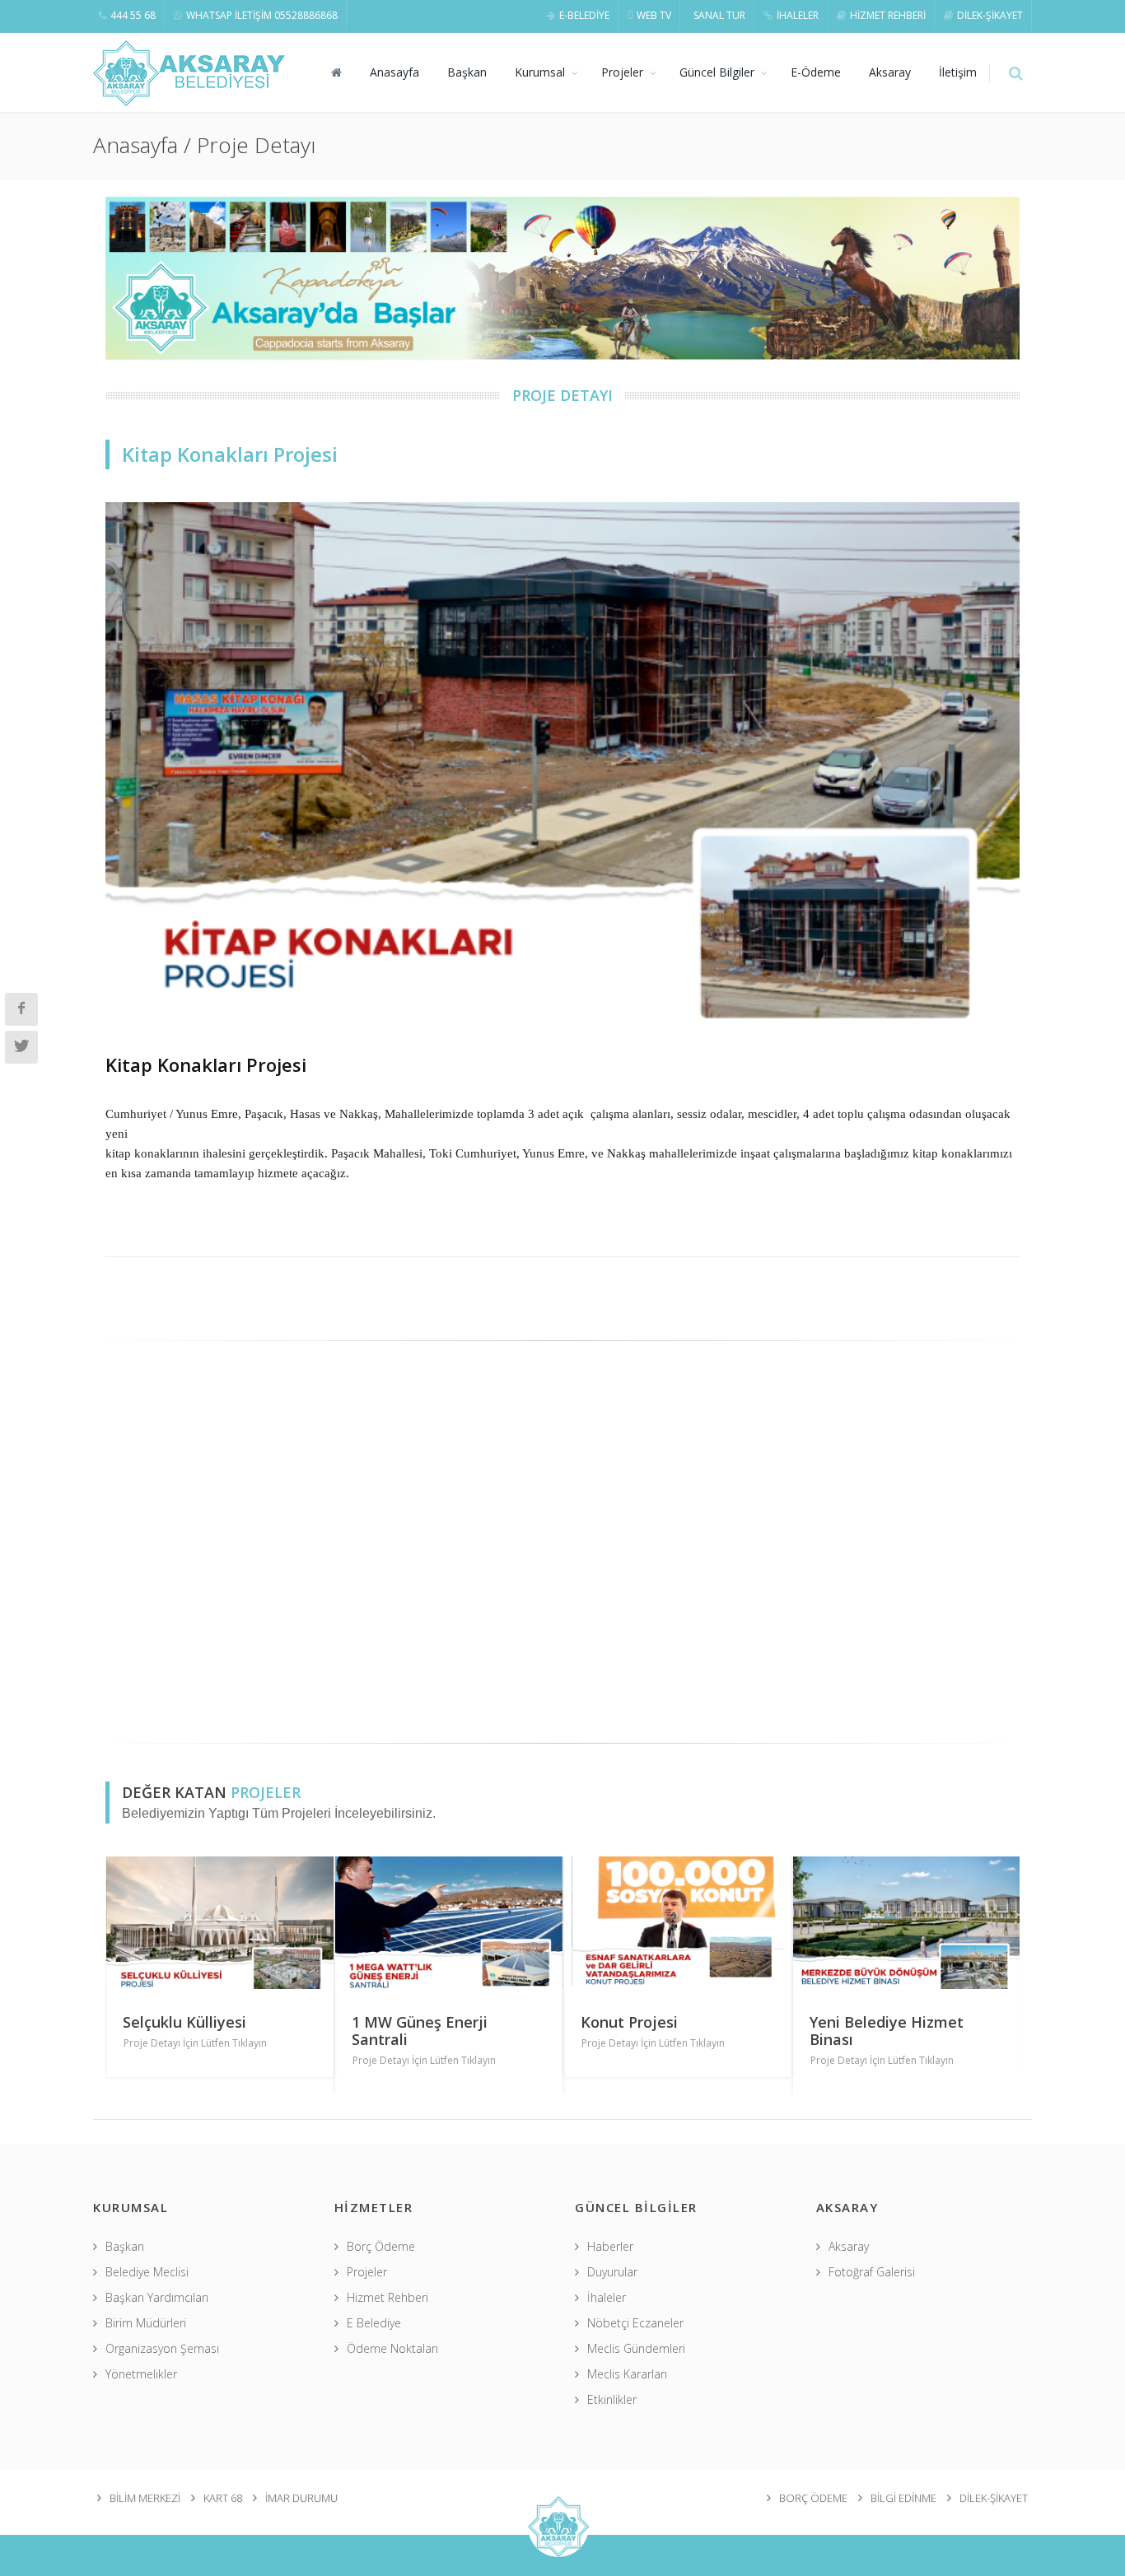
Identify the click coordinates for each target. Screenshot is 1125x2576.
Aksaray (890, 72)
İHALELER (798, 15)
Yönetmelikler (141, 2374)
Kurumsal (540, 72)
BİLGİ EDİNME (903, 2498)
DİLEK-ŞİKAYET (990, 15)
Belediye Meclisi (147, 2272)
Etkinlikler (612, 2399)
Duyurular (612, 2272)
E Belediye (374, 2323)
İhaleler (607, 2297)
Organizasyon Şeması (162, 2348)
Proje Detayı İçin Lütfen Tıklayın (195, 2043)
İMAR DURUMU (301, 2498)
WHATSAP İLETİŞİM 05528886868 (262, 15)
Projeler (622, 72)
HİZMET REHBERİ (888, 15)
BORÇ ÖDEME (813, 2498)
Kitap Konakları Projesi (206, 1064)
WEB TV (654, 15)
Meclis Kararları (627, 2374)
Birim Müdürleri (146, 2323)
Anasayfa (394, 72)
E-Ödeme (816, 72)
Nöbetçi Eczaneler (635, 2323)
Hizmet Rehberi (387, 2297)
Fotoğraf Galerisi (872, 2272)
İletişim (958, 72)
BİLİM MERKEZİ (145, 2498)
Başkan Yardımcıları (157, 2297)
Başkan (467, 72)
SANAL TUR (719, 15)
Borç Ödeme (381, 2246)
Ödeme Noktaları (392, 2348)
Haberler (610, 2246)
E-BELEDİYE (584, 15)
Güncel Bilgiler (717, 72)
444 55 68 (133, 15)
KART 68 (223, 2498)
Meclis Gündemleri (636, 2348)
